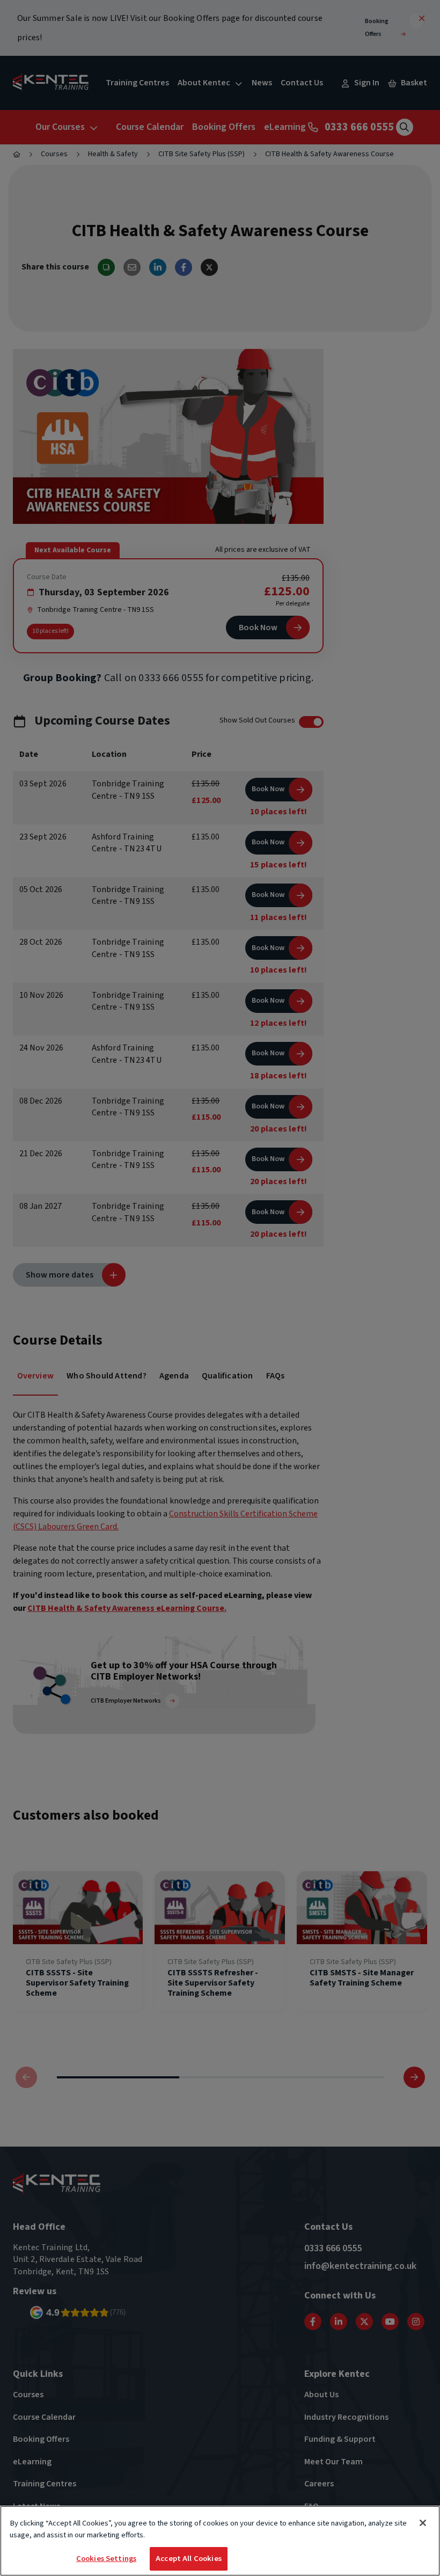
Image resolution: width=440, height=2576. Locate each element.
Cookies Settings (106, 2559)
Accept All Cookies (189, 2559)
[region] (220, 2541)
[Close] (423, 2523)
